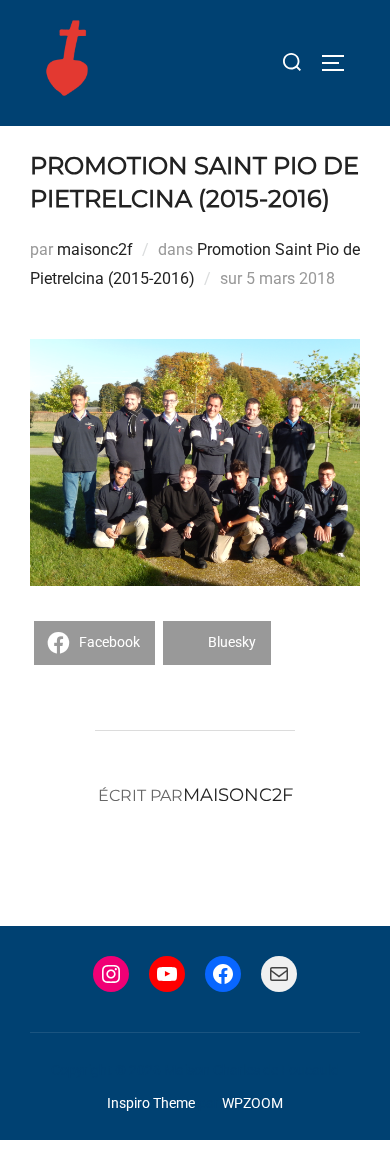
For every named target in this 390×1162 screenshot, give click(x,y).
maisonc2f (95, 249)
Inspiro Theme (151, 1103)
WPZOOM (252, 1103)
